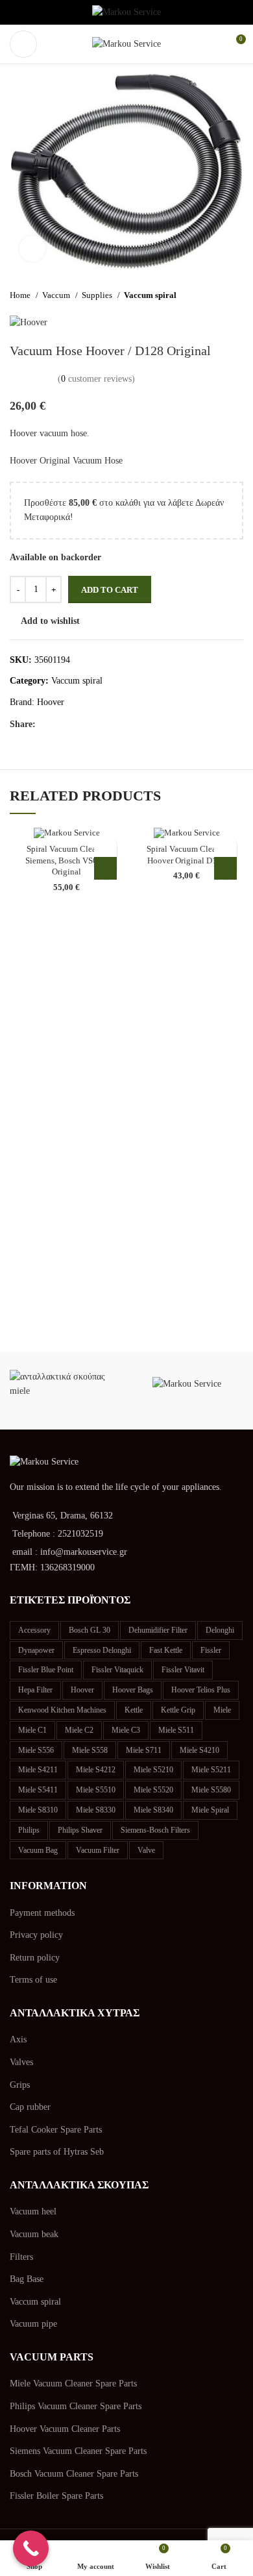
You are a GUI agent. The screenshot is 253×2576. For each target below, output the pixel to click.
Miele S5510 (96, 1790)
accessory (34, 1630)
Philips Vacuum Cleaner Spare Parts (76, 2406)
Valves (21, 2062)
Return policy (35, 1958)
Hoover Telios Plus (201, 1690)
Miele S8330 (96, 1810)
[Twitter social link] (61, 724)
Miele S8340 (153, 1810)
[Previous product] (211, 295)
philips (29, 1830)
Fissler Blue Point (46, 1670)
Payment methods (42, 1913)
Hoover (51, 702)
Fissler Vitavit (183, 1670)
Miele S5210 (153, 1770)
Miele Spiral (210, 1810)
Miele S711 (144, 1750)
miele (222, 1710)
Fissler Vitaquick (117, 1670)
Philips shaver (80, 1830)
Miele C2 (79, 1730)
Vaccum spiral (150, 295)
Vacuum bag (38, 1850)
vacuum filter (98, 1850)
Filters (21, 2257)
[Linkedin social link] (91, 724)
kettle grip (178, 1710)
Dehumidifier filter (158, 1630)
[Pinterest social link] (76, 724)
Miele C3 (126, 1730)
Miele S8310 (38, 1810)
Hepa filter (35, 1690)
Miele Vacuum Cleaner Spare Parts (73, 2384)
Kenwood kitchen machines (62, 1710)
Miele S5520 (153, 1790)
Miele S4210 (199, 1750)
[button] (105, 868)
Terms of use (33, 1980)
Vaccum (57, 295)
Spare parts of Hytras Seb (57, 2152)
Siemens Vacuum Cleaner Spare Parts (78, 2451)
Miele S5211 (211, 1770)
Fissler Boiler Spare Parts (56, 2496)
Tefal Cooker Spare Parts (56, 2130)
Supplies (98, 295)
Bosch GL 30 (90, 1630)
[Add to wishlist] (105, 846)
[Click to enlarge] (32, 249)
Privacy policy (36, 1935)
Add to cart (110, 590)
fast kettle (166, 1650)
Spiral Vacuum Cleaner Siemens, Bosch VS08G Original (66, 861)
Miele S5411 (38, 1790)
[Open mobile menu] (23, 44)
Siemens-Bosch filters (155, 1830)
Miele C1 (32, 1730)
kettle (134, 1710)
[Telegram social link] (106, 724)
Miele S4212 (96, 1770)
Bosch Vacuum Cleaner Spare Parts (74, 2474)
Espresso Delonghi (102, 1650)
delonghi (220, 1630)
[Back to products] (224, 295)
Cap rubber (30, 2107)
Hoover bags (133, 1690)
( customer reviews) (96, 379)
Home (21, 295)
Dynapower (36, 1650)
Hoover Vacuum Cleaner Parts (65, 2429)
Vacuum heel (33, 2211)
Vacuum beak (34, 2234)
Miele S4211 (38, 1770)
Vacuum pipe (33, 2324)
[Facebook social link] (46, 724)
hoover (82, 1690)
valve (146, 1850)
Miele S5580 (211, 1790)
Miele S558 (90, 1750)
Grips (20, 2085)
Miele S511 (176, 1730)
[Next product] (237, 295)
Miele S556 (36, 1750)
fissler (211, 1650)
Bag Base (27, 2279)
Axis (18, 2039)
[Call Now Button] (31, 2548)
